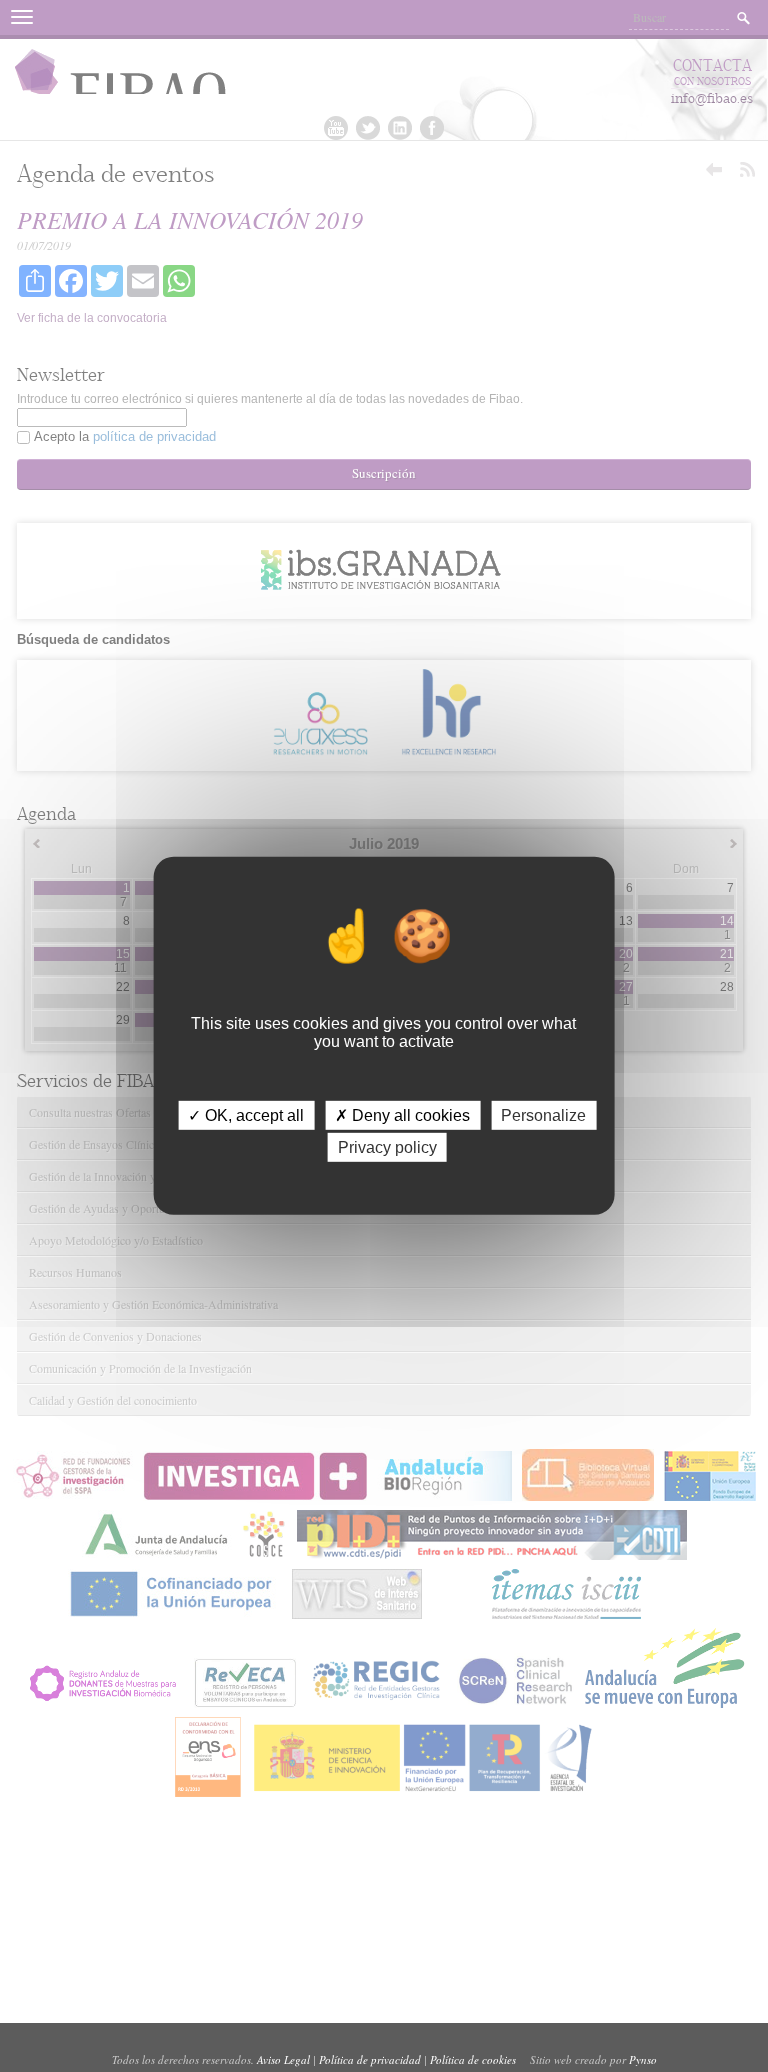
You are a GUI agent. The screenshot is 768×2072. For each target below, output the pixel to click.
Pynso (643, 2059)
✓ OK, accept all (246, 1115)
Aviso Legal (283, 2059)
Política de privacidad (370, 2059)
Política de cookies (473, 2059)
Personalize (543, 1115)
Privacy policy (387, 1147)
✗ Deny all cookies (402, 1115)
